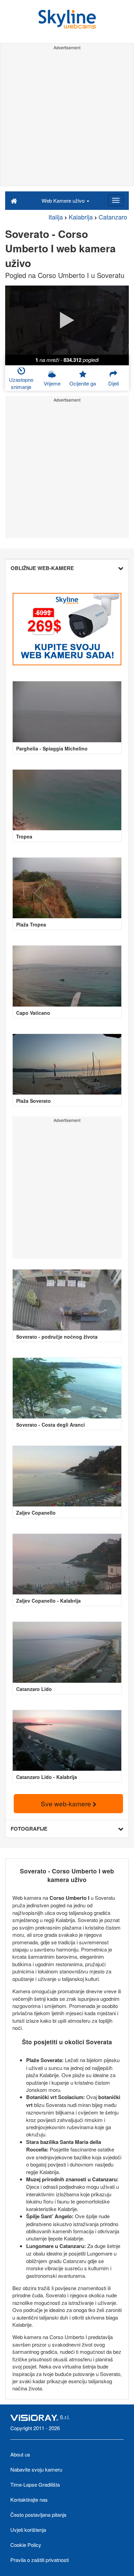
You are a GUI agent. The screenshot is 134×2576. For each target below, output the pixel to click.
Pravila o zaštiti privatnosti (40, 2560)
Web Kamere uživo (64, 200)
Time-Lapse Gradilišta (35, 2484)
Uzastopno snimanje (21, 383)
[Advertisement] (67, 119)
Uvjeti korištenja (28, 2530)
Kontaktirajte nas (29, 2499)
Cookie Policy (26, 2545)
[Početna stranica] (14, 200)
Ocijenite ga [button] (83, 383)
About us (20, 2454)
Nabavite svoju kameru (36, 2469)
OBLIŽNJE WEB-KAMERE (42, 568)
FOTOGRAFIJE (29, 1829)
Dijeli (114, 383)
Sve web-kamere (67, 1803)
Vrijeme (52, 383)
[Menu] (116, 200)
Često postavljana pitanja (38, 2515)
